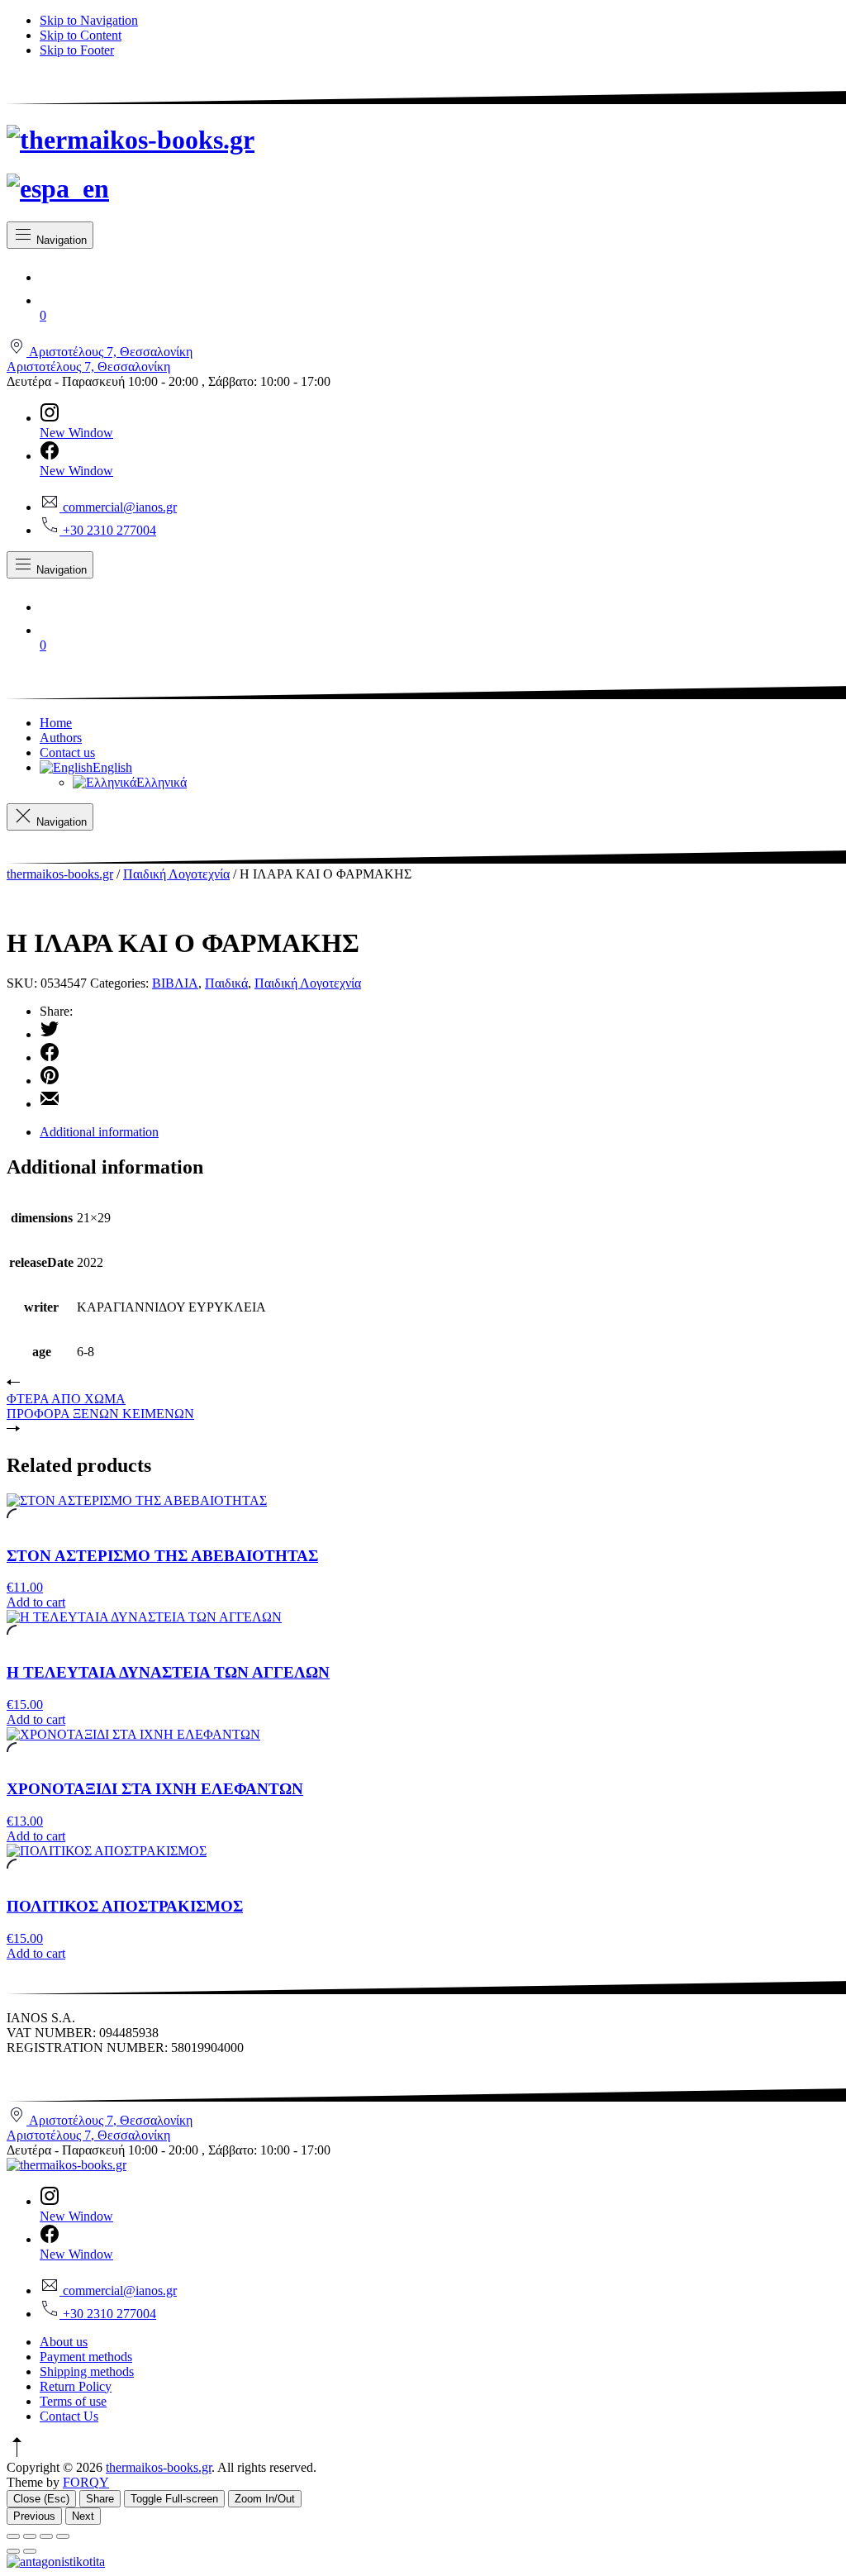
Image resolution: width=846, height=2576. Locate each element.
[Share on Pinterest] (440, 1077)
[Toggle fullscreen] (46, 2536)
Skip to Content (81, 35)
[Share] (30, 2536)
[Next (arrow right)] (30, 2551)
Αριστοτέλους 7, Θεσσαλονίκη (88, 367)
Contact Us (69, 2416)
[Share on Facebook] (440, 1054)
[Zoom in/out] (63, 2536)
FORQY (86, 2482)
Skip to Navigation (89, 20)
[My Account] (440, 274)
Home (56, 723)
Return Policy (76, 2386)
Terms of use (73, 2401)
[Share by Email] (440, 1100)
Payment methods (86, 2357)
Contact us (67, 752)
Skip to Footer (77, 50)
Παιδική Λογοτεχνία (176, 874)
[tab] (440, 1132)
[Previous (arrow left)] (13, 2551)
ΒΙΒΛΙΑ (175, 983)
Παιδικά (226, 983)
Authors (61, 738)
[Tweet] (440, 1031)
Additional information (99, 1132)
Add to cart (36, 1602)
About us (64, 2342)
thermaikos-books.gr (60, 874)
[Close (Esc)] (13, 2536)
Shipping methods (87, 2371)
